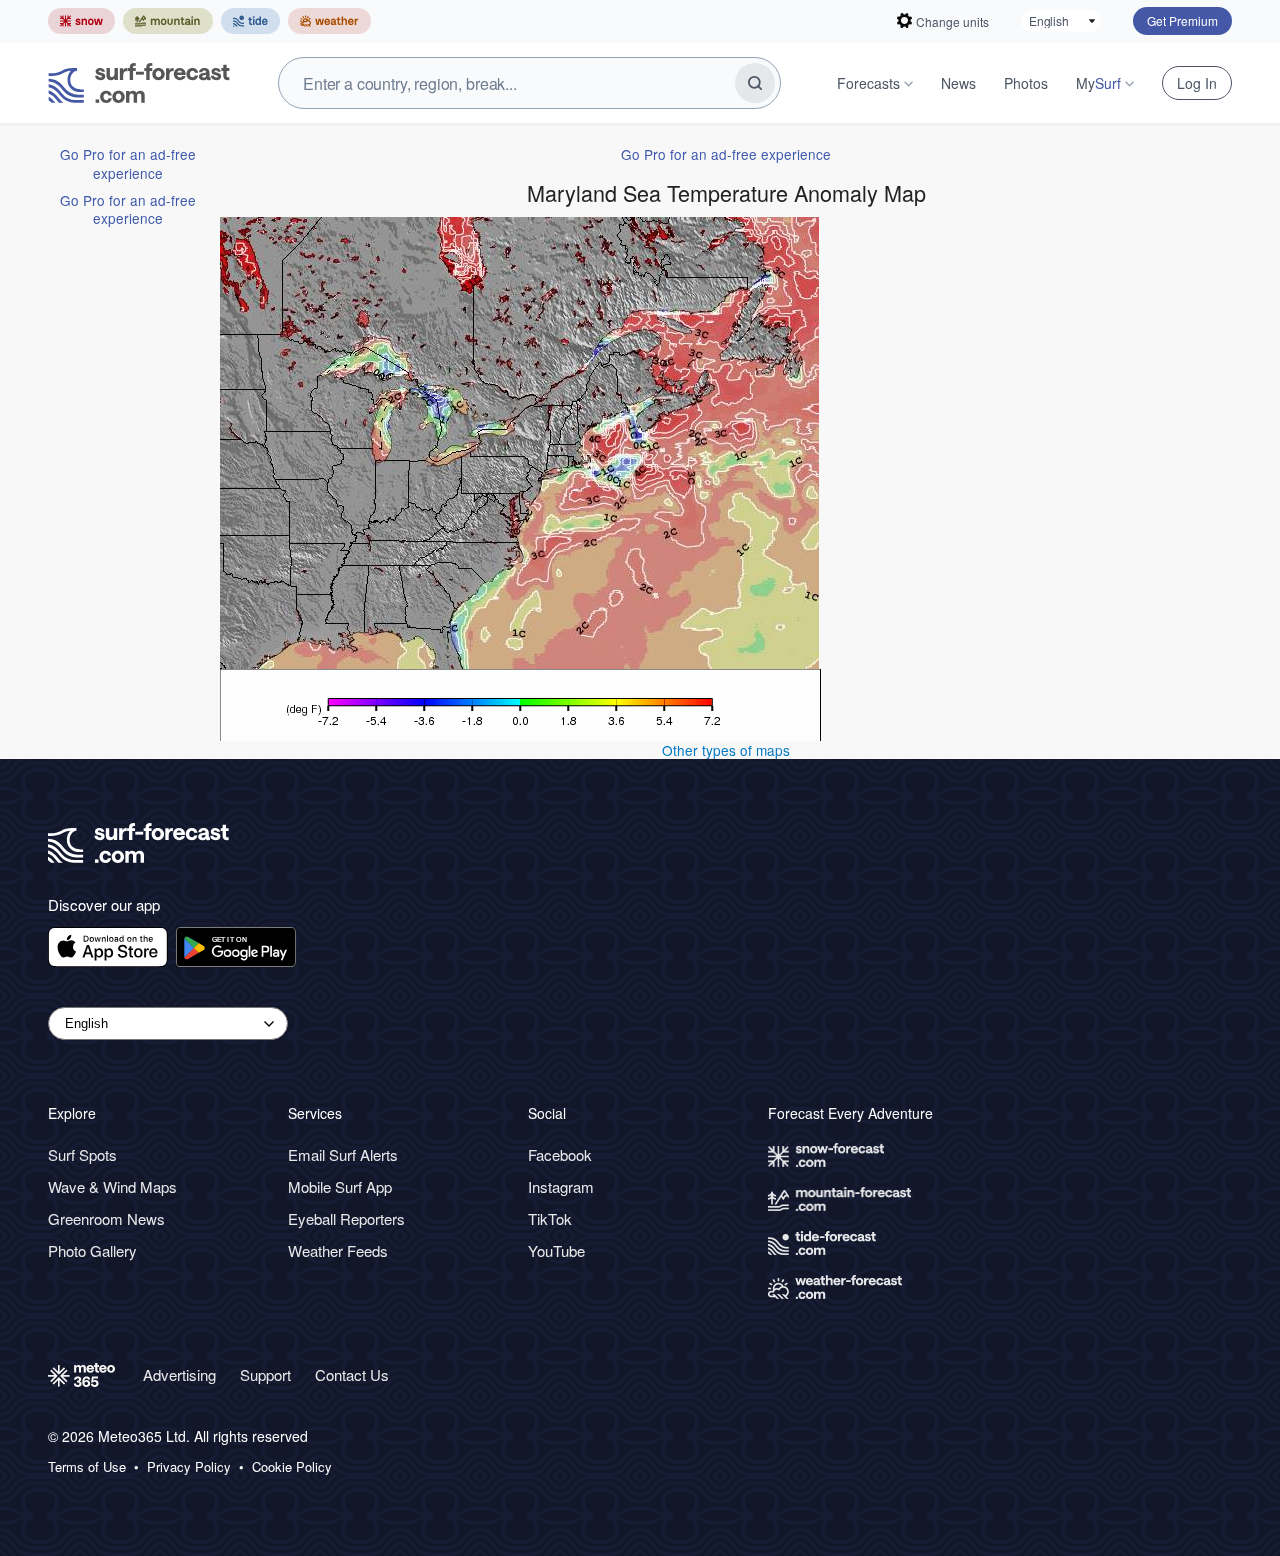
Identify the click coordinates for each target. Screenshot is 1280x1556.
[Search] (755, 83)
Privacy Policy (189, 1467)
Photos (1026, 83)
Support (265, 1374)
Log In (1197, 83)
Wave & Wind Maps (112, 1186)
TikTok (550, 1218)
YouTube (556, 1250)
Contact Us (352, 1374)
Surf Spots (82, 1154)
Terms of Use (87, 1467)
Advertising (179, 1374)
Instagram (561, 1186)
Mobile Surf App (340, 1186)
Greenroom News (106, 1218)
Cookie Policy (292, 1467)
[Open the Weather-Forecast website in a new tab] (329, 21)
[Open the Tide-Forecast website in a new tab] (250, 21)
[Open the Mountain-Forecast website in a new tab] (168, 21)
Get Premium (1182, 20)
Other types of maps (726, 750)
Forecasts (868, 83)
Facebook (560, 1154)
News (958, 83)
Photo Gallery (92, 1250)
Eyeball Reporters (346, 1218)
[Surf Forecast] (139, 83)
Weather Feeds (338, 1250)
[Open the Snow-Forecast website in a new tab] (81, 21)
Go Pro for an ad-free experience (128, 163)
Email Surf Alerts (343, 1154)
